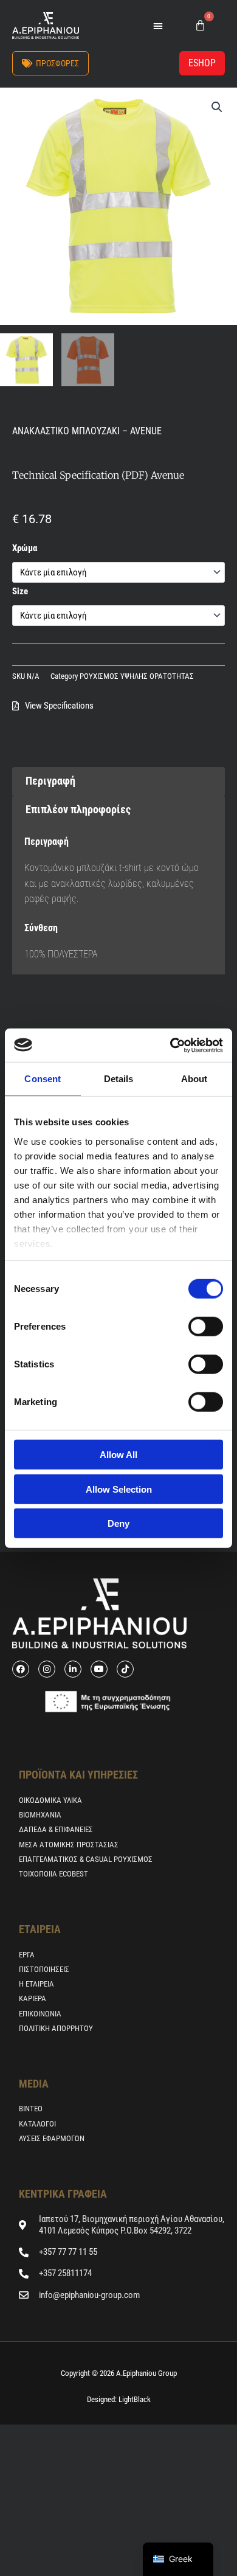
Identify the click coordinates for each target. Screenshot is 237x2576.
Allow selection (119, 1489)
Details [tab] (119, 1079)
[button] (158, 26)
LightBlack (134, 2399)
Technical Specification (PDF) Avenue (98, 475)
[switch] (206, 1327)
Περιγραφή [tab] (50, 781)
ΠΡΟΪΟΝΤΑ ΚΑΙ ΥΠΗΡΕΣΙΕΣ (78, 1775)
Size (20, 591)
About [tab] (194, 1079)
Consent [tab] (43, 1079)
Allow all (118, 1455)
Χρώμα (25, 548)
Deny (118, 1523)
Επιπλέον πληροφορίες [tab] (78, 809)
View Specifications (59, 706)
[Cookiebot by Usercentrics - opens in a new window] (170, 1045)
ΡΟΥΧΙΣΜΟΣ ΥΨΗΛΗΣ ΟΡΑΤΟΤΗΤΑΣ (137, 676)
